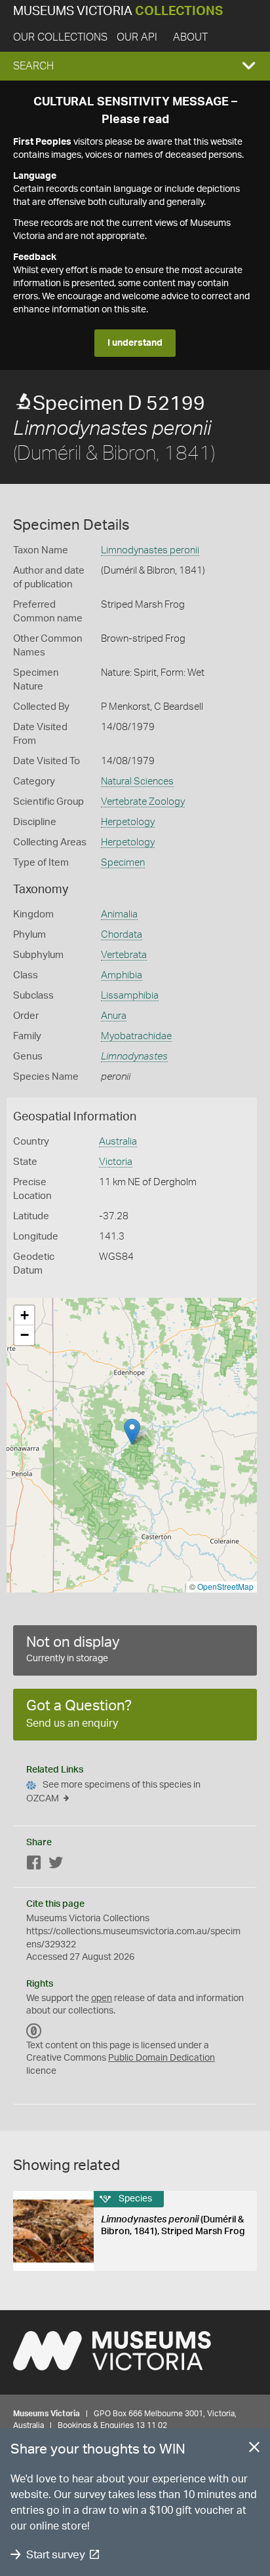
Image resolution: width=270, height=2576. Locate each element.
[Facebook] (34, 1865)
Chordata (122, 935)
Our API (137, 37)
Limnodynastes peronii (150, 550)
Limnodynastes (134, 1057)
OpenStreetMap (225, 1586)
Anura (114, 1016)
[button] (135, 66)
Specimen (123, 863)
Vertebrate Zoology (143, 802)
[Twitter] (56, 1865)
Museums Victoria (118, 11)
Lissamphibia (130, 996)
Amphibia (122, 975)
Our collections (60, 37)
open (102, 1998)
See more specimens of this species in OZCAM (113, 1792)
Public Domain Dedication (162, 2058)
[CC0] (34, 2031)
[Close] (254, 2450)
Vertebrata (124, 955)
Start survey (55, 2555)
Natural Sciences (137, 782)
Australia (118, 1142)
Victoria (116, 1162)
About (190, 37)
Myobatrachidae (136, 1036)
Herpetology (128, 822)
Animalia (119, 914)
